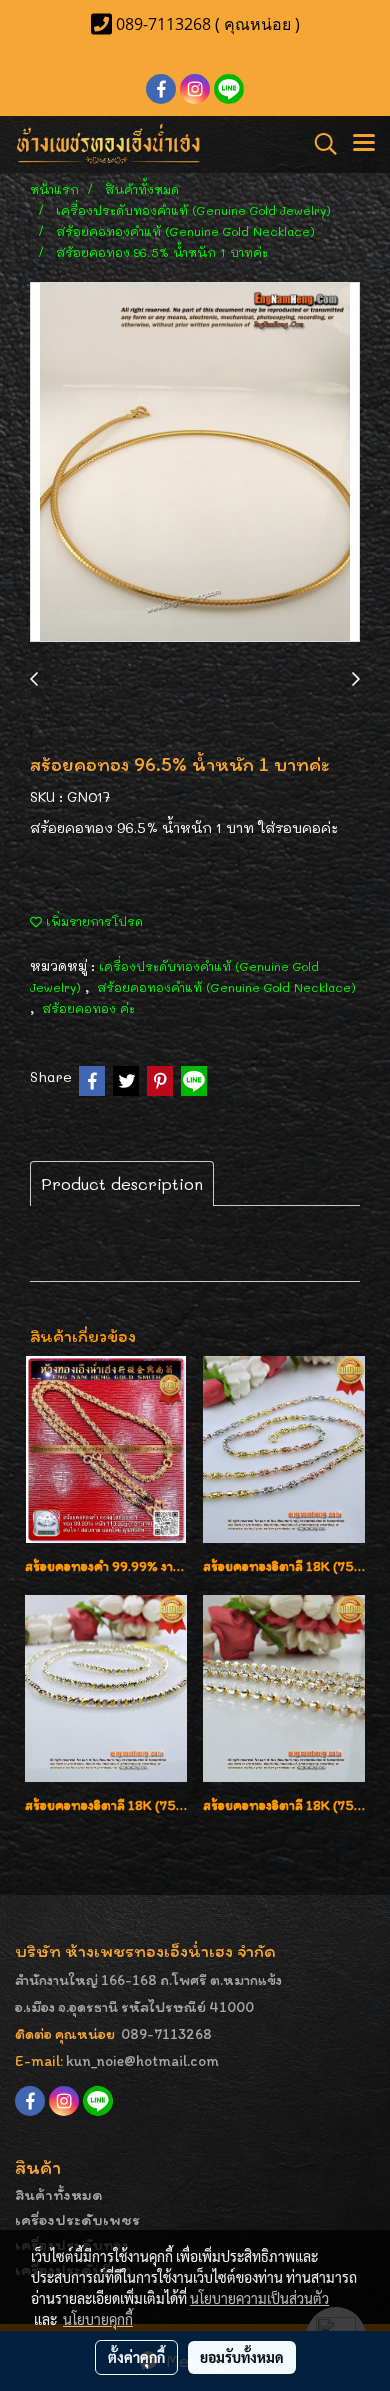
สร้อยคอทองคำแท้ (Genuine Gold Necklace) (226, 987)
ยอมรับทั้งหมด (242, 2357)
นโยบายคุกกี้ (98, 2319)
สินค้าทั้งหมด (59, 2194)
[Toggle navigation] (364, 144)
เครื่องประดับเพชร (77, 2219)
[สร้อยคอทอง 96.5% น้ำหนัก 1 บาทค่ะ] (195, 463)
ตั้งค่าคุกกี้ (136, 2357)
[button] (319, 144)
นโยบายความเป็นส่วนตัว (259, 2298)
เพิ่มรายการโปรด (92, 921)
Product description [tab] (122, 1183)
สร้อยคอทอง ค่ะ (88, 1008)
